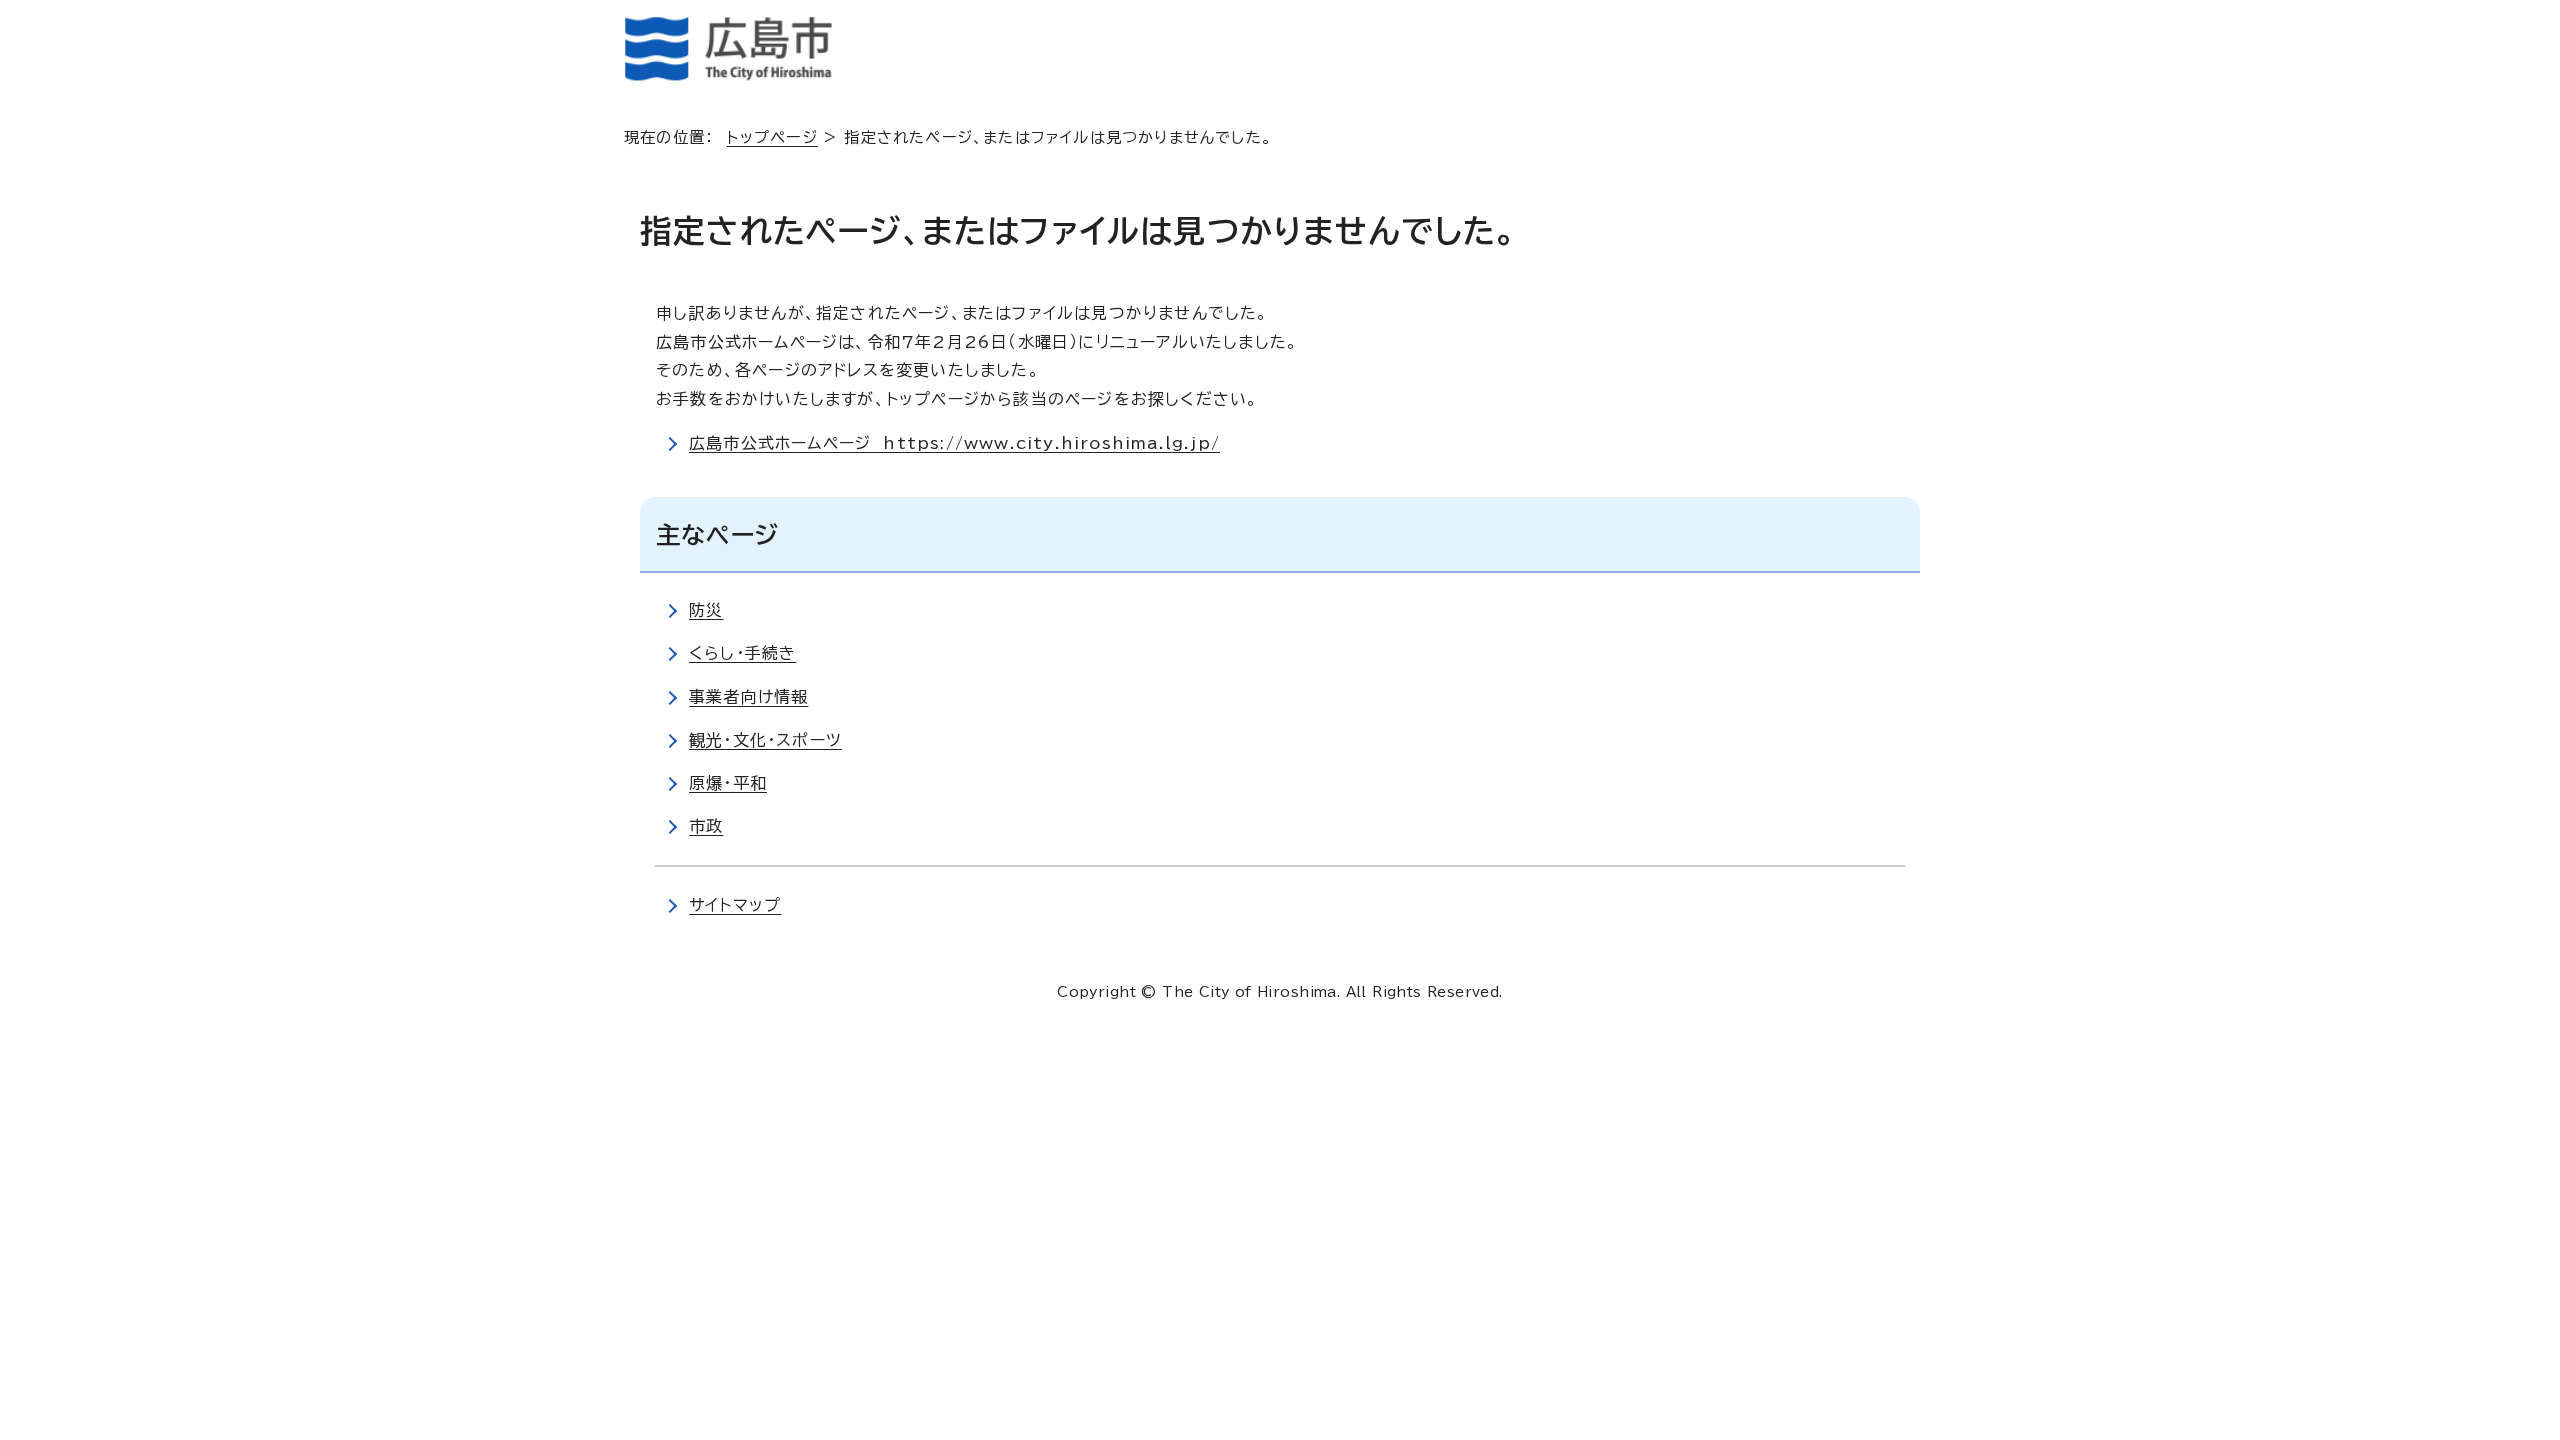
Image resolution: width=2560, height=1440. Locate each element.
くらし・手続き (742, 653)
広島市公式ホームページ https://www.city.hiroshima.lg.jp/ (954, 443)
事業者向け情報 (748, 697)
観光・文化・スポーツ (765, 740)
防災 (706, 610)
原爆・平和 (728, 783)
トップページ (772, 137)
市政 (706, 826)
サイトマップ (735, 905)
